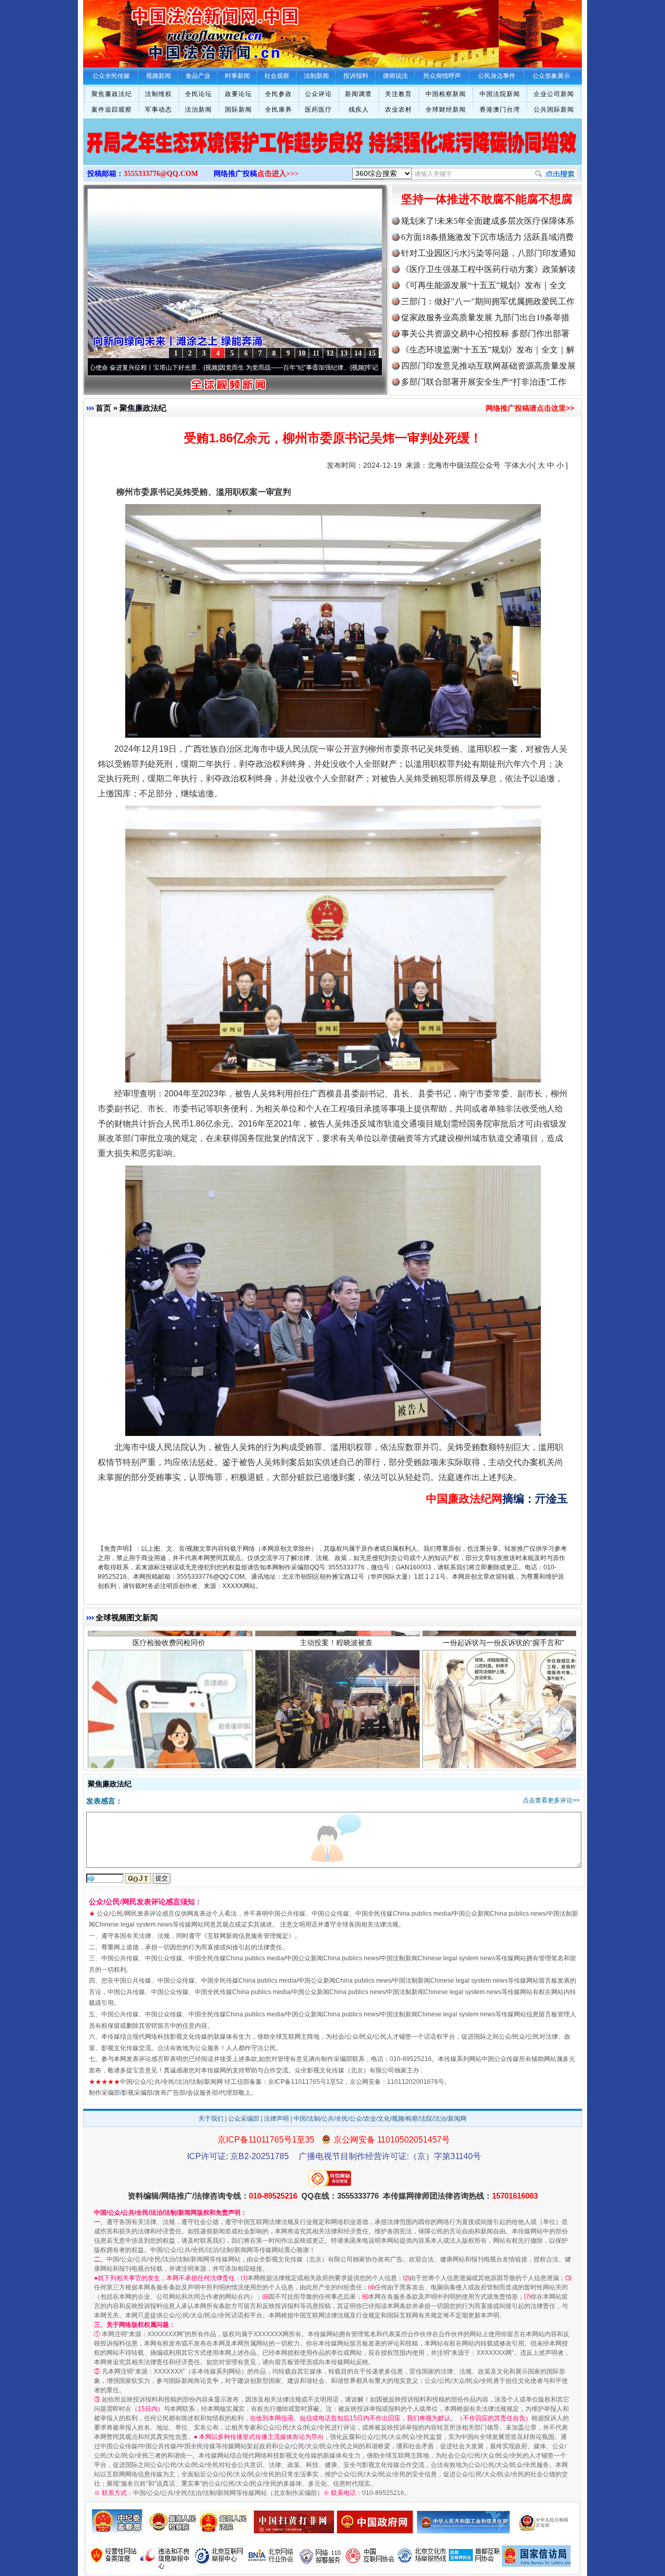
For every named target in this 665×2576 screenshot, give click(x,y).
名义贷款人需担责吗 (169, 1732)
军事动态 (158, 110)
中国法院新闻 (500, 94)
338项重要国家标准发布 (336, 1732)
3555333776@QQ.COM (161, 174)
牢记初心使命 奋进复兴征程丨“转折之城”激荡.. (329, 368)
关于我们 (211, 2119)
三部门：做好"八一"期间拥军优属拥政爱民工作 (488, 301)
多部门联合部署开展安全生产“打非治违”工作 (484, 382)
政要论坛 (238, 94)
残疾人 (359, 110)
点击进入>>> (278, 174)
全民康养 (278, 110)
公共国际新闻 (554, 110)
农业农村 (398, 110)
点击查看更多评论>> (551, 1800)
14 (358, 353)
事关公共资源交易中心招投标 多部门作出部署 (485, 334)
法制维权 (158, 94)
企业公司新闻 (554, 94)
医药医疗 (318, 110)
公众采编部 (244, 2119)
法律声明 (276, 2119)
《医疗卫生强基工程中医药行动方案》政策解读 (488, 269)
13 (344, 353)
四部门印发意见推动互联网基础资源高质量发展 (488, 366)
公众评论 (318, 94)
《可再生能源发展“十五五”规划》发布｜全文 (484, 285)
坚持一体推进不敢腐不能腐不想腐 (487, 199)
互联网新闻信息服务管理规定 (248, 1936)
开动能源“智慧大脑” (503, 1732)
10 (302, 353)
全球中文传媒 (169, 30)
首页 (103, 408)
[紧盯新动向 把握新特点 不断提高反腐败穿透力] (323, 153)
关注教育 (398, 94)
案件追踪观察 (112, 110)
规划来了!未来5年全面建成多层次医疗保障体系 (488, 221)
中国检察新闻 (446, 94)
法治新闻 (198, 110)
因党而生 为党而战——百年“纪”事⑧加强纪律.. (182, 368)
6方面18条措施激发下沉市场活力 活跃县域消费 (487, 237)
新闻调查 (358, 94)
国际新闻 (238, 110)
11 (316, 353)
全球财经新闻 (446, 110)
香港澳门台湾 (500, 110)
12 (330, 353)
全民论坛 (198, 94)
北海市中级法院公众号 (464, 465)
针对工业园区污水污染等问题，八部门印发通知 (488, 253)
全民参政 (278, 94)
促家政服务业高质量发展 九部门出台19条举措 (485, 317)
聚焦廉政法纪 (112, 94)
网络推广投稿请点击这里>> (530, 408)
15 (372, 353)
